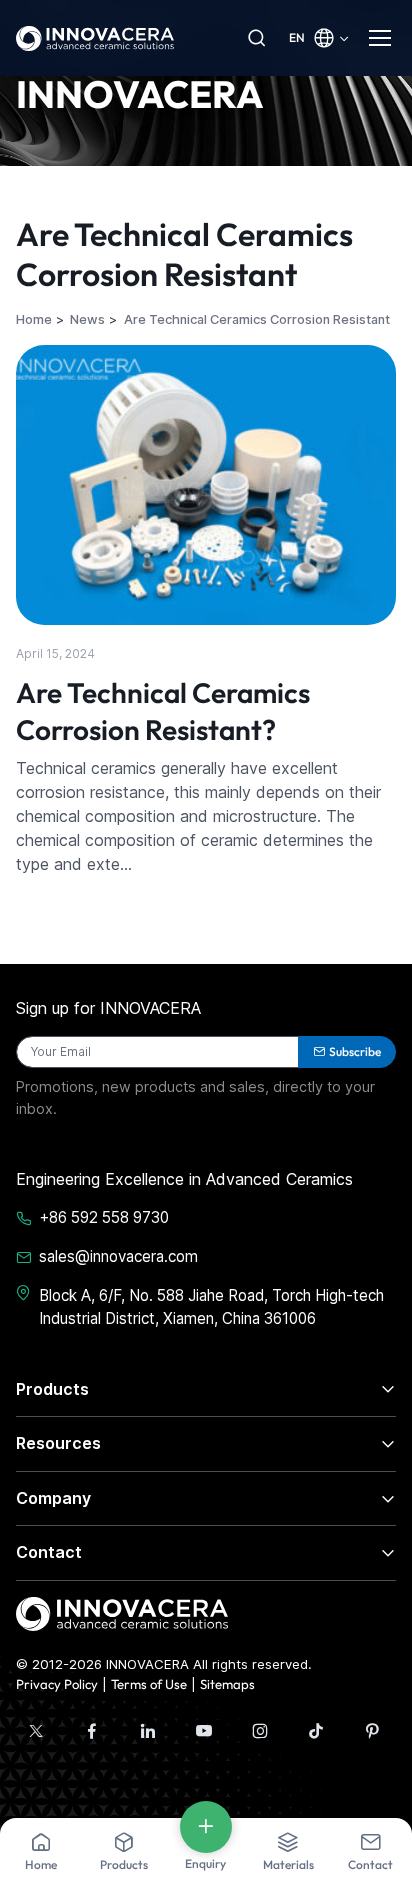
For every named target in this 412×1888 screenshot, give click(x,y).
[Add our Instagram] (260, 1731)
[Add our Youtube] (204, 1731)
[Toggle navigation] (382, 38)
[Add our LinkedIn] (148, 1731)
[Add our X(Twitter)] (36, 1731)
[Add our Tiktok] (316, 1731)
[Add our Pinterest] (372, 1731)
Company (53, 1498)
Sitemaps (227, 1684)
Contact (49, 1552)
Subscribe (355, 1051)
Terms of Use (149, 1684)
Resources (58, 1443)
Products (52, 1389)
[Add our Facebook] (92, 1731)
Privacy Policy (57, 1684)
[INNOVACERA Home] (122, 1612)
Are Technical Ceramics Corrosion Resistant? (163, 710)
